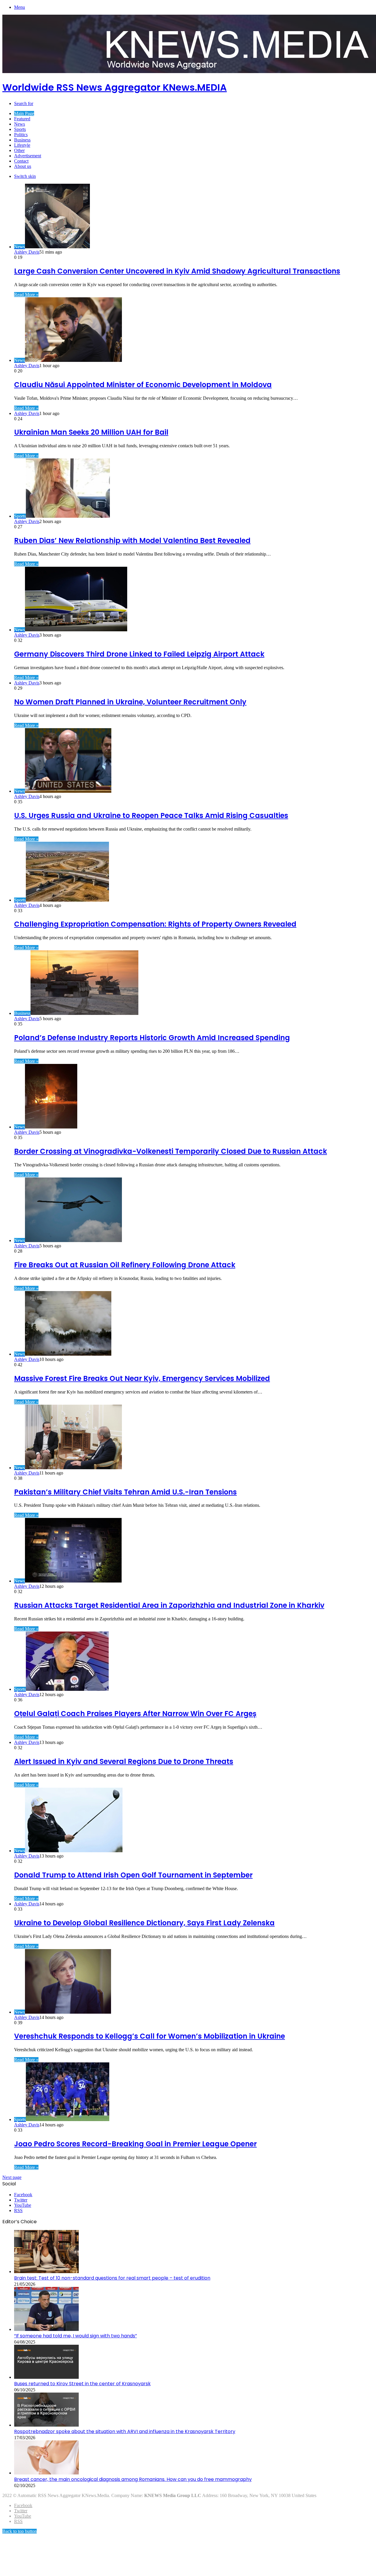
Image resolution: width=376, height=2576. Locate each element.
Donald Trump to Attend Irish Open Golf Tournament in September (133, 1875)
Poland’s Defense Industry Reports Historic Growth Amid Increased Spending (152, 1038)
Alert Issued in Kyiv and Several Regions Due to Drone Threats (124, 1761)
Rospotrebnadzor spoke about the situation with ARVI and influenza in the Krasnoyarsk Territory (125, 2431)
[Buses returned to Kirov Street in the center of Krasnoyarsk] (46, 2377)
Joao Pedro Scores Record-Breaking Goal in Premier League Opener (135, 2144)
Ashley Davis (27, 252)
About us (23, 166)
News (20, 124)
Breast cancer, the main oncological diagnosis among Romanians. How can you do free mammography (133, 2479)
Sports (20, 129)
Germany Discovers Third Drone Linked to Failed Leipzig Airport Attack (139, 654)
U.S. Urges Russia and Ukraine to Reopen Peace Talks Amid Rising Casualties (151, 815)
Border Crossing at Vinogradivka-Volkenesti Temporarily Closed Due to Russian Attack (171, 1151)
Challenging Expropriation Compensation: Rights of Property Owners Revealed (155, 924)
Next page (12, 2177)
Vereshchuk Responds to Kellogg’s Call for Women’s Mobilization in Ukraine (150, 2036)
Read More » (26, 295)
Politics (21, 135)
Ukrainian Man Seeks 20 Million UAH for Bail (91, 432)
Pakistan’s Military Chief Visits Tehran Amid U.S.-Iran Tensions (125, 1492)
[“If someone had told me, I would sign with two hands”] (46, 2329)
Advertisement (28, 156)
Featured (22, 119)
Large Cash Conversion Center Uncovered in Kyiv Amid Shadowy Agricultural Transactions (177, 271)
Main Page (24, 113)
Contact (21, 161)
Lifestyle (22, 145)
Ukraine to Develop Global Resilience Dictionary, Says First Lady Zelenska (144, 1923)
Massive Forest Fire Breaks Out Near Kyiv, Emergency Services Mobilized (142, 1378)
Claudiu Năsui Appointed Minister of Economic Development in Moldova (143, 385)
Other (19, 150)
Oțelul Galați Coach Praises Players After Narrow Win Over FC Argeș (135, 1714)
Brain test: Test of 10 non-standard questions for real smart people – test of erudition (112, 2278)
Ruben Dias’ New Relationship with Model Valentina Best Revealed (132, 540)
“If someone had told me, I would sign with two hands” (75, 2336)
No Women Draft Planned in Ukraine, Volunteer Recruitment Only (130, 702)
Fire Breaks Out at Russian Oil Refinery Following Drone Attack (125, 1265)
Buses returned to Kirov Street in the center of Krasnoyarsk (82, 2384)
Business (22, 140)
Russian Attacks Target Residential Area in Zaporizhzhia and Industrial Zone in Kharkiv (169, 1605)
